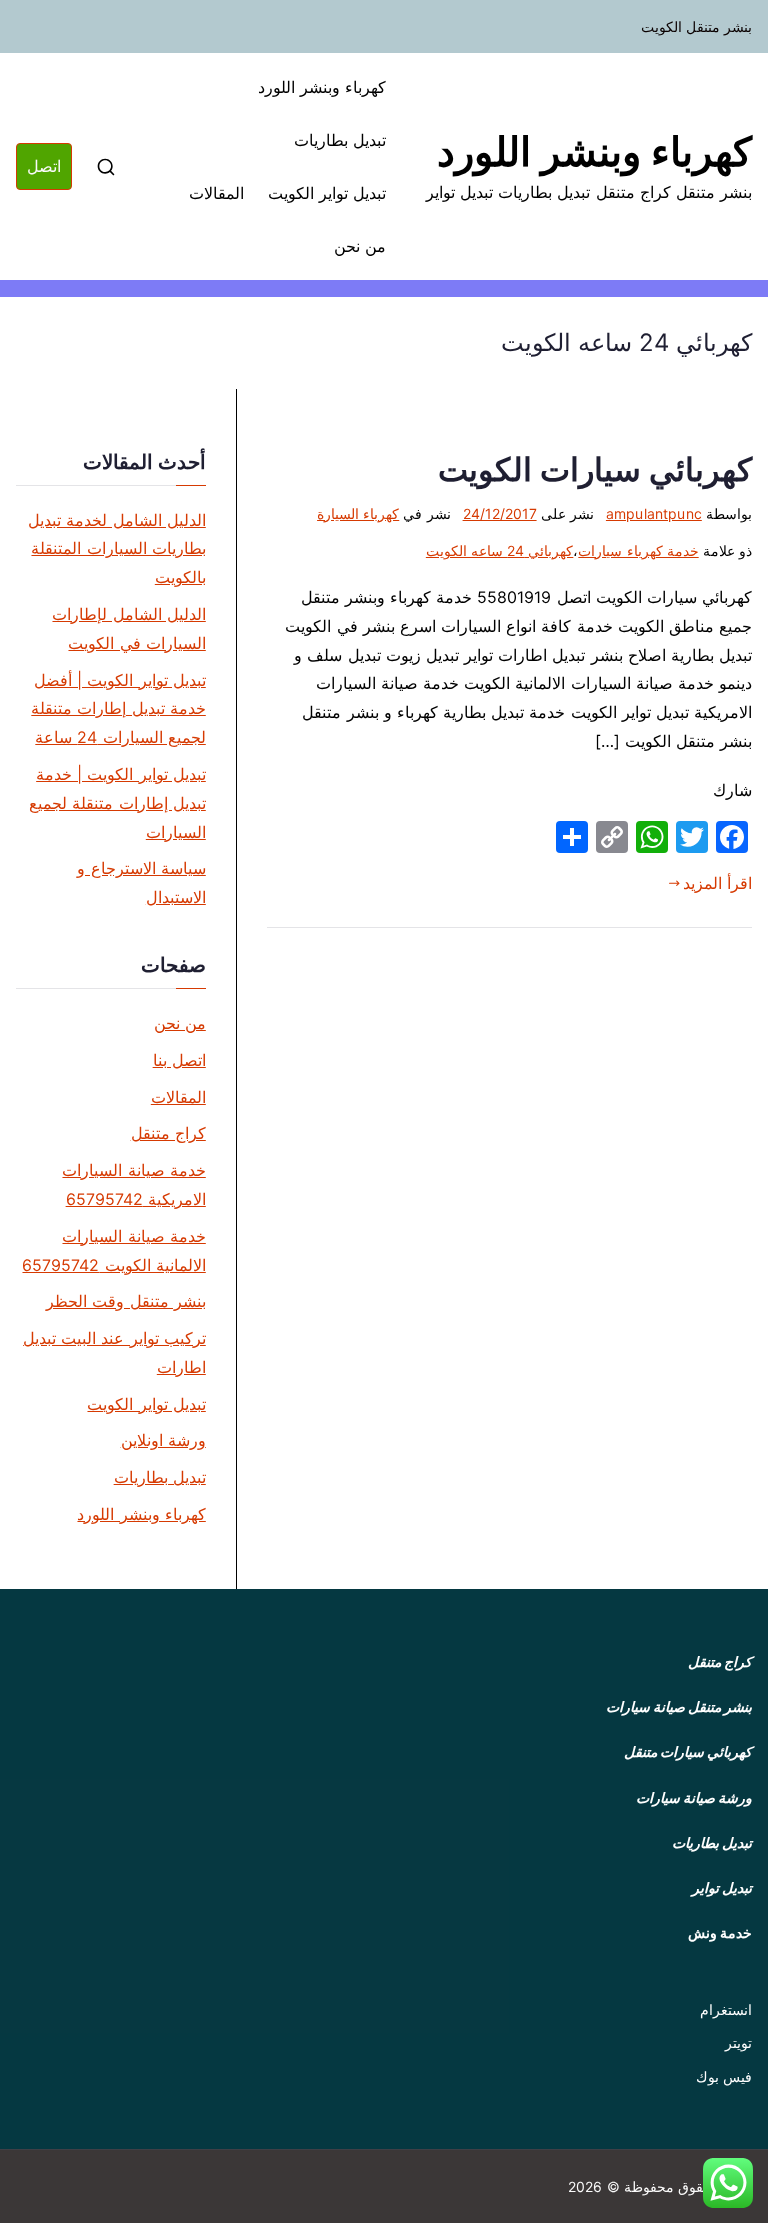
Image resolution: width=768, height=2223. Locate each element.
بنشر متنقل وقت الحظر (125, 1301)
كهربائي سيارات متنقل (688, 1751)
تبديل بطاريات (340, 140)
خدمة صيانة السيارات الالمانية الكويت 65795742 (113, 1250)
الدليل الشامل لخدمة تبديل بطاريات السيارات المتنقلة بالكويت (116, 549)
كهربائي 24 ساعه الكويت (500, 550)
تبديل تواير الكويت (327, 193)
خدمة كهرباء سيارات (638, 550)
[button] (728, 2183)
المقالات (216, 193)
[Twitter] (692, 837)
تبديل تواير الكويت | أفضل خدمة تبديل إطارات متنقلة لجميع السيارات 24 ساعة (118, 709)
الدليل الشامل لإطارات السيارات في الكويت (128, 628)
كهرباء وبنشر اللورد (594, 151)
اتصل (44, 166)
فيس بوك (724, 2076)
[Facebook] (732, 837)
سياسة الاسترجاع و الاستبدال (141, 882)
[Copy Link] (612, 837)
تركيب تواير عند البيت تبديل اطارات (114, 1352)
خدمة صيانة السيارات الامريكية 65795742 (133, 1184)
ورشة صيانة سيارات (694, 1797)
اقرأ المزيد (717, 883)
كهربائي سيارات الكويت (595, 469)
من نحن (360, 246)
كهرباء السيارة (358, 513)
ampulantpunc (654, 513)
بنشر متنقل (720, 1706)
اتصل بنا (179, 1060)
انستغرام (726, 2009)
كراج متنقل (168, 1133)
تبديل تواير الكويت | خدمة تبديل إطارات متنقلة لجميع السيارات (117, 803)
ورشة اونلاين (163, 1440)
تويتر (738, 2042)
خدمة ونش (720, 1932)
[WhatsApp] (652, 837)
